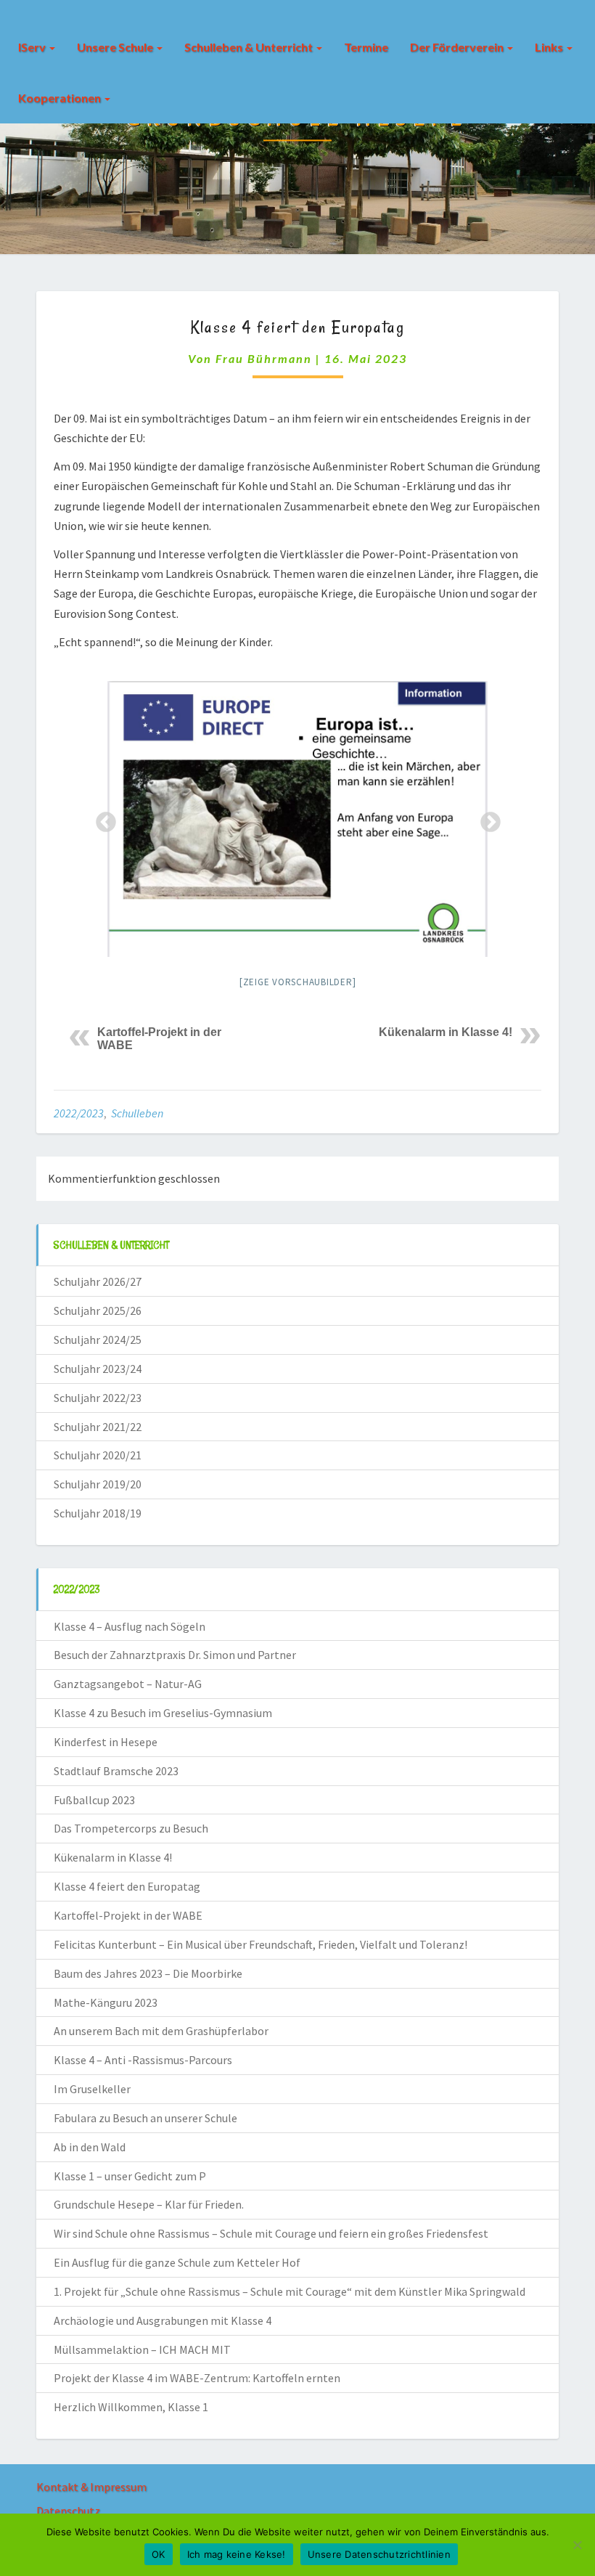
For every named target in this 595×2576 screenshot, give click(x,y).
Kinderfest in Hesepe (106, 1742)
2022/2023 (79, 1113)
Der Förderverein (458, 47)
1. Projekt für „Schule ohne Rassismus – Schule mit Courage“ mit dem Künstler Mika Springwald (290, 2291)
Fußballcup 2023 (94, 1800)
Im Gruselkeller (92, 2089)
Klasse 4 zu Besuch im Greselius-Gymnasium (163, 1713)
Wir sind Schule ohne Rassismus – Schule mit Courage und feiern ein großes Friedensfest (271, 2233)
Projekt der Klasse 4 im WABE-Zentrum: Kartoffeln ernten (197, 2378)
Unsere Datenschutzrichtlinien (379, 2554)
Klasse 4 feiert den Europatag (127, 1886)
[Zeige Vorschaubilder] (298, 982)
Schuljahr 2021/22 (98, 1427)
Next (486, 818)
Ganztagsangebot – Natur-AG (128, 1684)
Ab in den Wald (90, 2147)
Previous (102, 818)
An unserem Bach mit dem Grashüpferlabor (161, 2031)
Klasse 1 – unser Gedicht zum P (130, 2176)
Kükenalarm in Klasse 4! (446, 1032)
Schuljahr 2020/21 (98, 1455)
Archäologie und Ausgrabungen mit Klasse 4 (163, 2320)
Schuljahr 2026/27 (98, 1281)
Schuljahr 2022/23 (98, 1398)
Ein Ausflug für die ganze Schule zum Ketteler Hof (177, 2262)
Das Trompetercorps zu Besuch (131, 1828)
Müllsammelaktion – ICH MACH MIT (142, 2349)
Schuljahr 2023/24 (98, 1369)
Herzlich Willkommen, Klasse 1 (131, 2407)
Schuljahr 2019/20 (98, 1484)
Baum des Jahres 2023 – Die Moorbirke (148, 1973)
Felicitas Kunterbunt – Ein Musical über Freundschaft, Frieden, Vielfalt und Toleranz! (260, 1944)
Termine (366, 47)
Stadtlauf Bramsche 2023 (116, 1771)
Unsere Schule (116, 47)
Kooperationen (61, 98)
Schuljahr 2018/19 (98, 1513)
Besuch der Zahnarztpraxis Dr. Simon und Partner (175, 1655)
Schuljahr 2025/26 (98, 1311)
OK (159, 2554)
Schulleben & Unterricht (250, 47)
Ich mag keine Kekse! (237, 2554)
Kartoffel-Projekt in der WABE (128, 1915)
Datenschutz (68, 2511)
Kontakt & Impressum (91, 2487)
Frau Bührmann (264, 358)
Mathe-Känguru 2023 (106, 2002)
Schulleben (137, 1113)
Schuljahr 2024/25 (98, 1340)
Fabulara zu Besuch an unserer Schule (145, 2118)
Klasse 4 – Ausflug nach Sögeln (130, 1626)
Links (550, 47)
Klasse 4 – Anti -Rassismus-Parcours (143, 2060)
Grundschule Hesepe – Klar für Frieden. (149, 2204)
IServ (33, 47)
